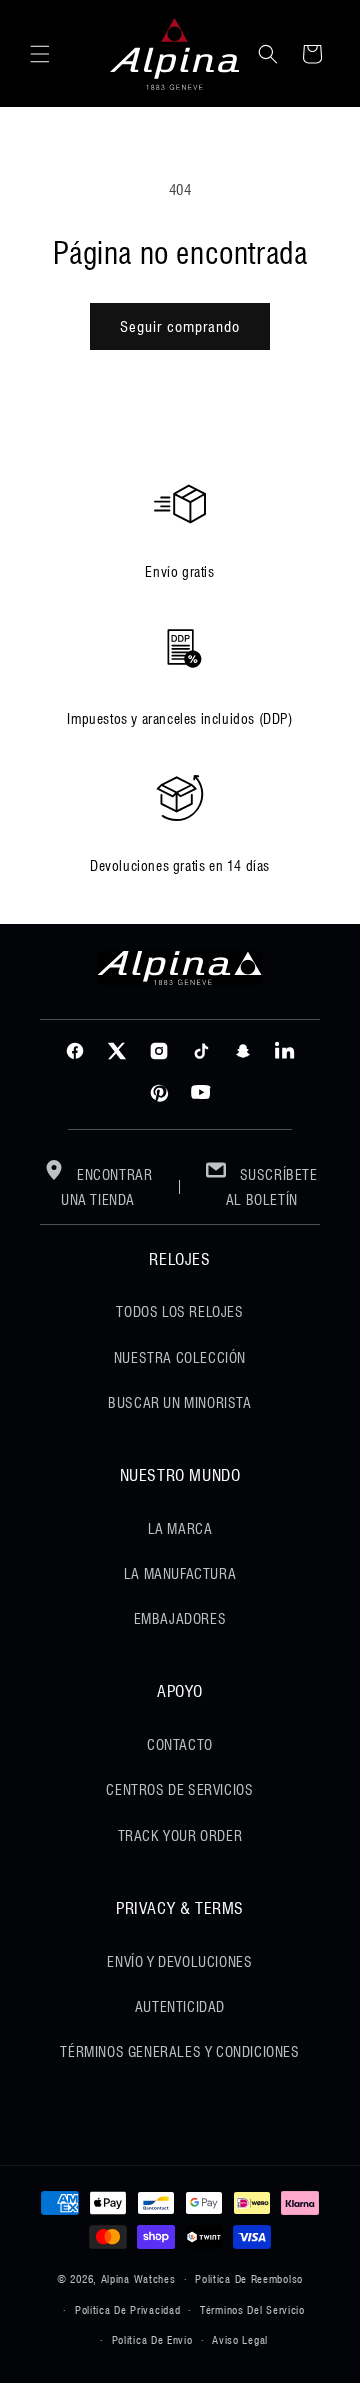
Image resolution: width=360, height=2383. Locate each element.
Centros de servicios (179, 1790)
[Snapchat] (243, 1051)
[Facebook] (75, 1051)
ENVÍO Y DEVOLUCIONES (179, 1962)
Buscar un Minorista (179, 1403)
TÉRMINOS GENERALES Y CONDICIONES (179, 2052)
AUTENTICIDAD (180, 2007)
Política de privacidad (127, 2310)
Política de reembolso (249, 2279)
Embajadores (180, 1619)
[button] (40, 54)
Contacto (180, 1745)
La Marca (180, 1529)
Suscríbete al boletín (272, 1187)
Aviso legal (240, 2340)
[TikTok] (201, 1051)
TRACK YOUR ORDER (180, 1836)
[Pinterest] (159, 1093)
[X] (117, 1051)
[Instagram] (159, 1051)
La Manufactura (180, 1574)
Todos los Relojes (179, 1312)
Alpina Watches (138, 2279)
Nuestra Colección (180, 1358)
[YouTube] (201, 1093)
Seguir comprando (180, 327)
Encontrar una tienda (107, 1187)
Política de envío (152, 2340)
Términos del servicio (252, 2310)
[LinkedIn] (285, 1051)
